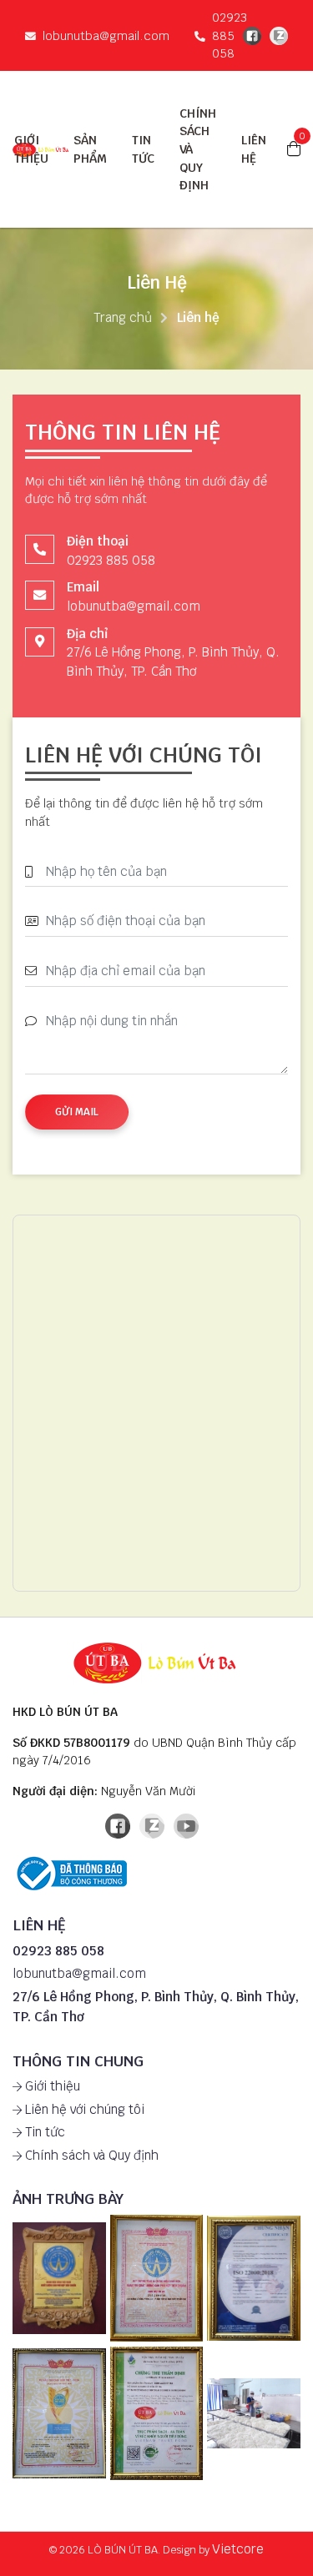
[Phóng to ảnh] (59, 2279)
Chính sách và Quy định (90, 2155)
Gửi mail (77, 1112)
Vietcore (238, 2549)
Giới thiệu (51, 2086)
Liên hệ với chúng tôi (83, 2109)
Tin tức (43, 2132)
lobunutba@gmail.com (106, 35)
